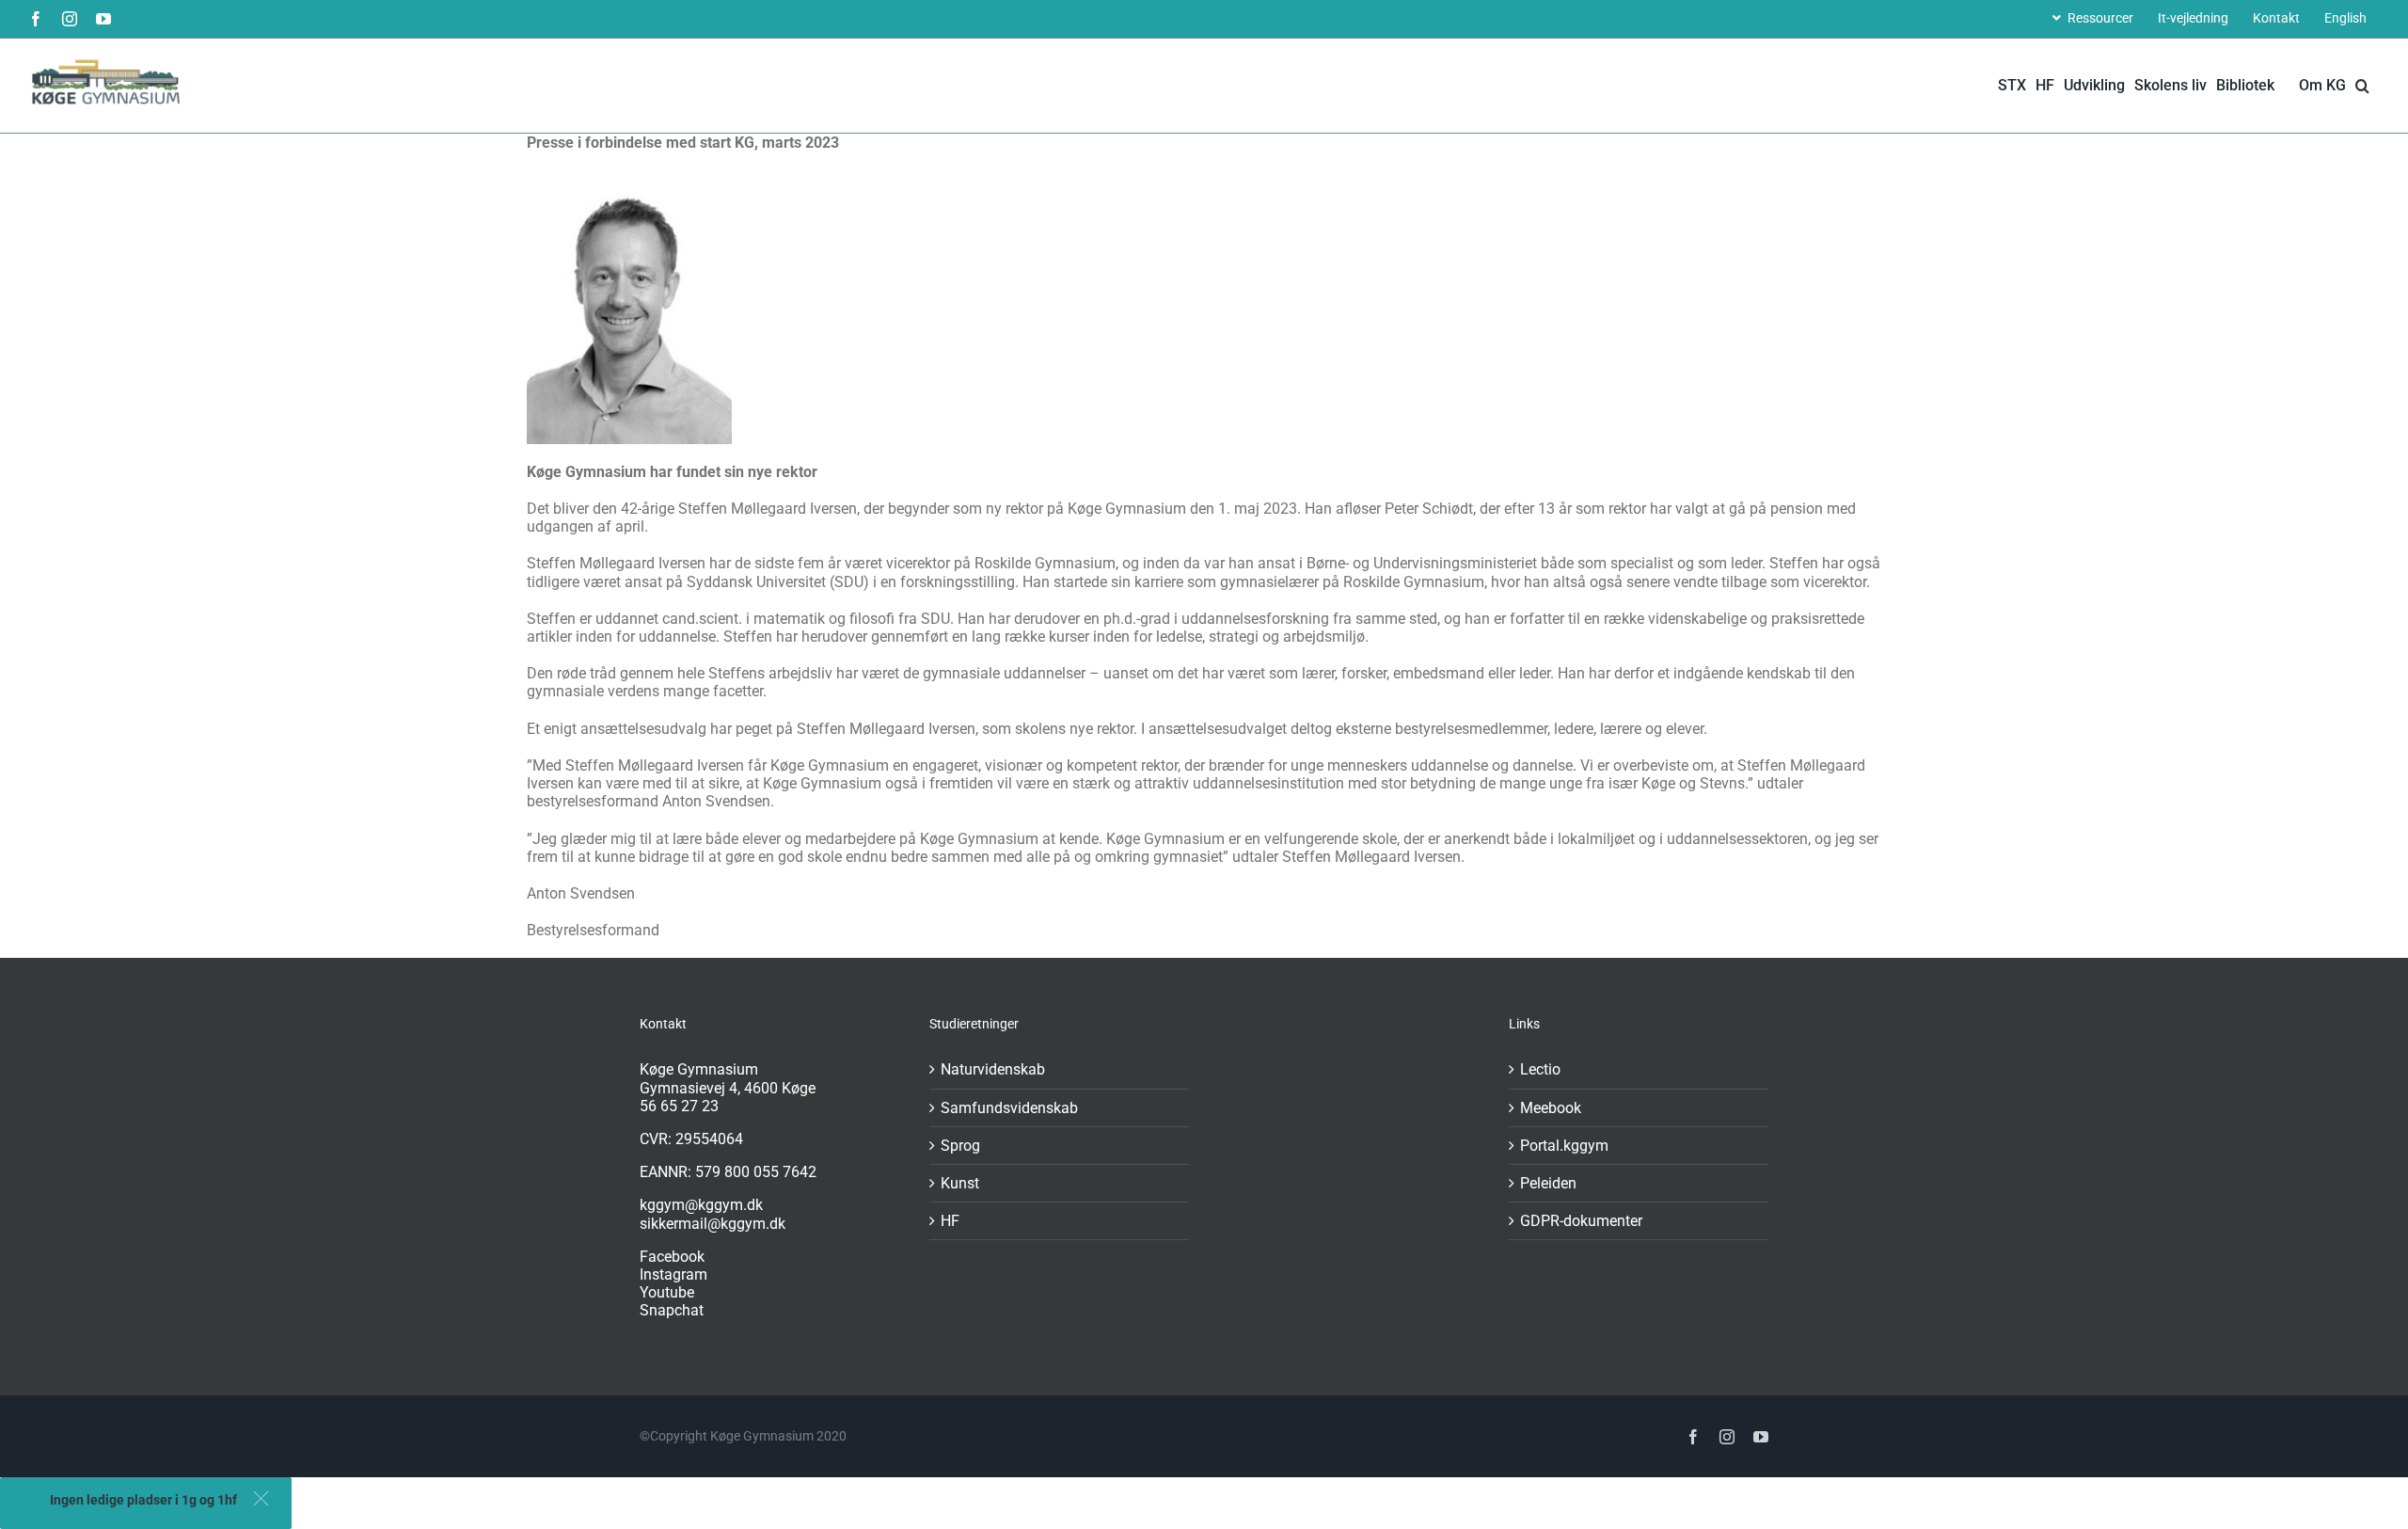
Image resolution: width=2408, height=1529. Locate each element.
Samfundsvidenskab (1009, 1108)
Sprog (960, 1146)
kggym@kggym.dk (701, 1205)
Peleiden (1548, 1183)
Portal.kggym (1564, 1146)
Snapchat (672, 1310)
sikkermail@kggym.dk (713, 1224)
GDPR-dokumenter (1581, 1221)
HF (950, 1221)
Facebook (672, 1257)
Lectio (1540, 1069)
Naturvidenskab (993, 1069)
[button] (261, 1498)
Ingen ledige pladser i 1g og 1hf (143, 1500)
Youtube (667, 1292)
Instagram (673, 1274)
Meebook (1551, 1108)
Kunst (960, 1183)
